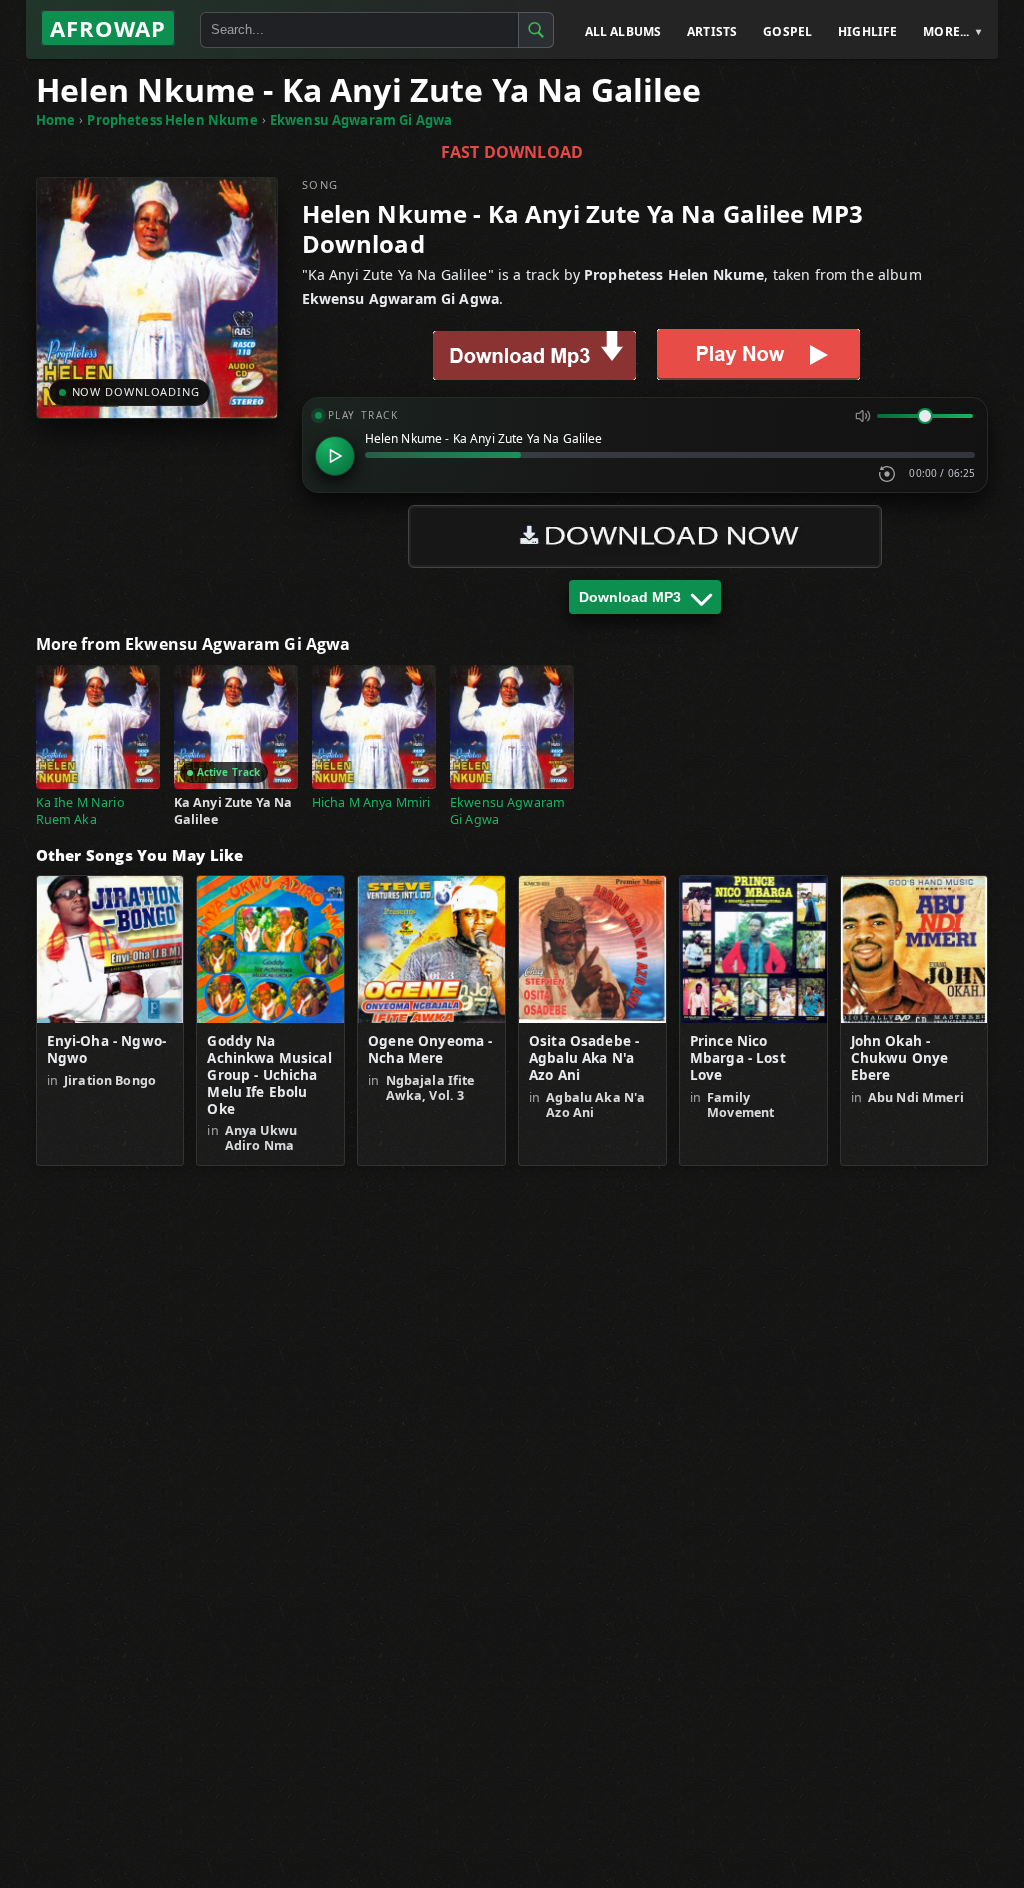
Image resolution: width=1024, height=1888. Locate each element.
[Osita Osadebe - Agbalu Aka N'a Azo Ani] (592, 949)
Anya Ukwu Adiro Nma (261, 1138)
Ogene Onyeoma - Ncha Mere (430, 1050)
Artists (712, 31)
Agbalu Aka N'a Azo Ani (595, 1105)
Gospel (787, 31)
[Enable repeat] (887, 474)
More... (946, 31)
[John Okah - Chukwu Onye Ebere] (914, 949)
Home (56, 120)
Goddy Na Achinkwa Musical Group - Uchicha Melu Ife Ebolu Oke (269, 1075)
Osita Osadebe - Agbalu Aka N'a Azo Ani (584, 1058)
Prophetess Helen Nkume (172, 120)
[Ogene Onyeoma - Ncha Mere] (431, 949)
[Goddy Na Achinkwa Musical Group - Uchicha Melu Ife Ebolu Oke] (270, 949)
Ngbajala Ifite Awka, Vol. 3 (430, 1088)
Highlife (867, 31)
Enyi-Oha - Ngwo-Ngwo (106, 1050)
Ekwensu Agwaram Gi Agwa (361, 120)
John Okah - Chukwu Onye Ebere (900, 1058)
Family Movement (740, 1105)
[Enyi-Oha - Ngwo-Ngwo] (110, 949)
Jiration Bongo (110, 1080)
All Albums (623, 31)
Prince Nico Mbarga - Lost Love (738, 1058)
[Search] (536, 30)
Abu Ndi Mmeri (916, 1097)
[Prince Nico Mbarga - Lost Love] (753, 949)
